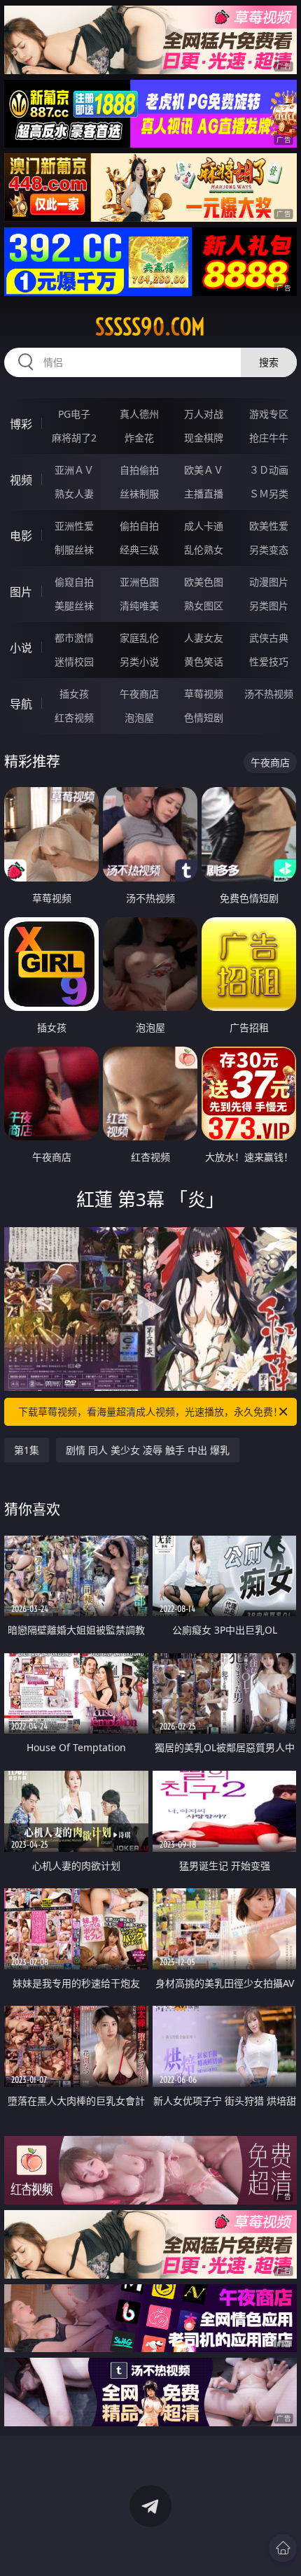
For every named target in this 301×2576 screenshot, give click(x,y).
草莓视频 (204, 694)
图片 (21, 592)
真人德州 (139, 414)
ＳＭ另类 (269, 494)
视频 (21, 480)
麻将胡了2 (74, 438)
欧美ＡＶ (204, 470)
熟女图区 (204, 606)
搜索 (269, 362)
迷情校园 (74, 661)
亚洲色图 (139, 582)
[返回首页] (283, 2548)
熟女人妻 (74, 494)
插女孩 (74, 694)
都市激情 (74, 638)
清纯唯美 (139, 606)
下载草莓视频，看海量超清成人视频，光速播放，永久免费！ (150, 1411)
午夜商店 (139, 694)
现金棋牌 (204, 438)
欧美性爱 (269, 526)
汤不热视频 (269, 694)
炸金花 (139, 438)
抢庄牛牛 (269, 438)
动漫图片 (269, 582)
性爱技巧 (269, 661)
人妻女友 (204, 638)
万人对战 (204, 414)
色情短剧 (204, 717)
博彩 (21, 424)
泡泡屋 (139, 717)
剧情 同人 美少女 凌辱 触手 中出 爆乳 (148, 1450)
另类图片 (269, 606)
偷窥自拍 (74, 582)
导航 (21, 704)
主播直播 (204, 494)
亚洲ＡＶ (74, 470)
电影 (21, 536)
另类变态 (269, 550)
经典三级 (139, 550)
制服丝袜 (74, 550)
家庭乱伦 (139, 638)
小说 (21, 648)
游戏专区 (269, 414)
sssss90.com (150, 327)
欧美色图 (204, 582)
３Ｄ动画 (269, 470)
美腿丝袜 (74, 606)
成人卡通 (204, 526)
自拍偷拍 (139, 470)
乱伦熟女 (204, 550)
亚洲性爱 (74, 526)
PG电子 (74, 414)
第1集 (27, 1450)
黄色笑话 (204, 661)
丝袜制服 (139, 494)
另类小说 (139, 661)
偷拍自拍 (139, 526)
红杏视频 (74, 717)
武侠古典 (269, 638)
